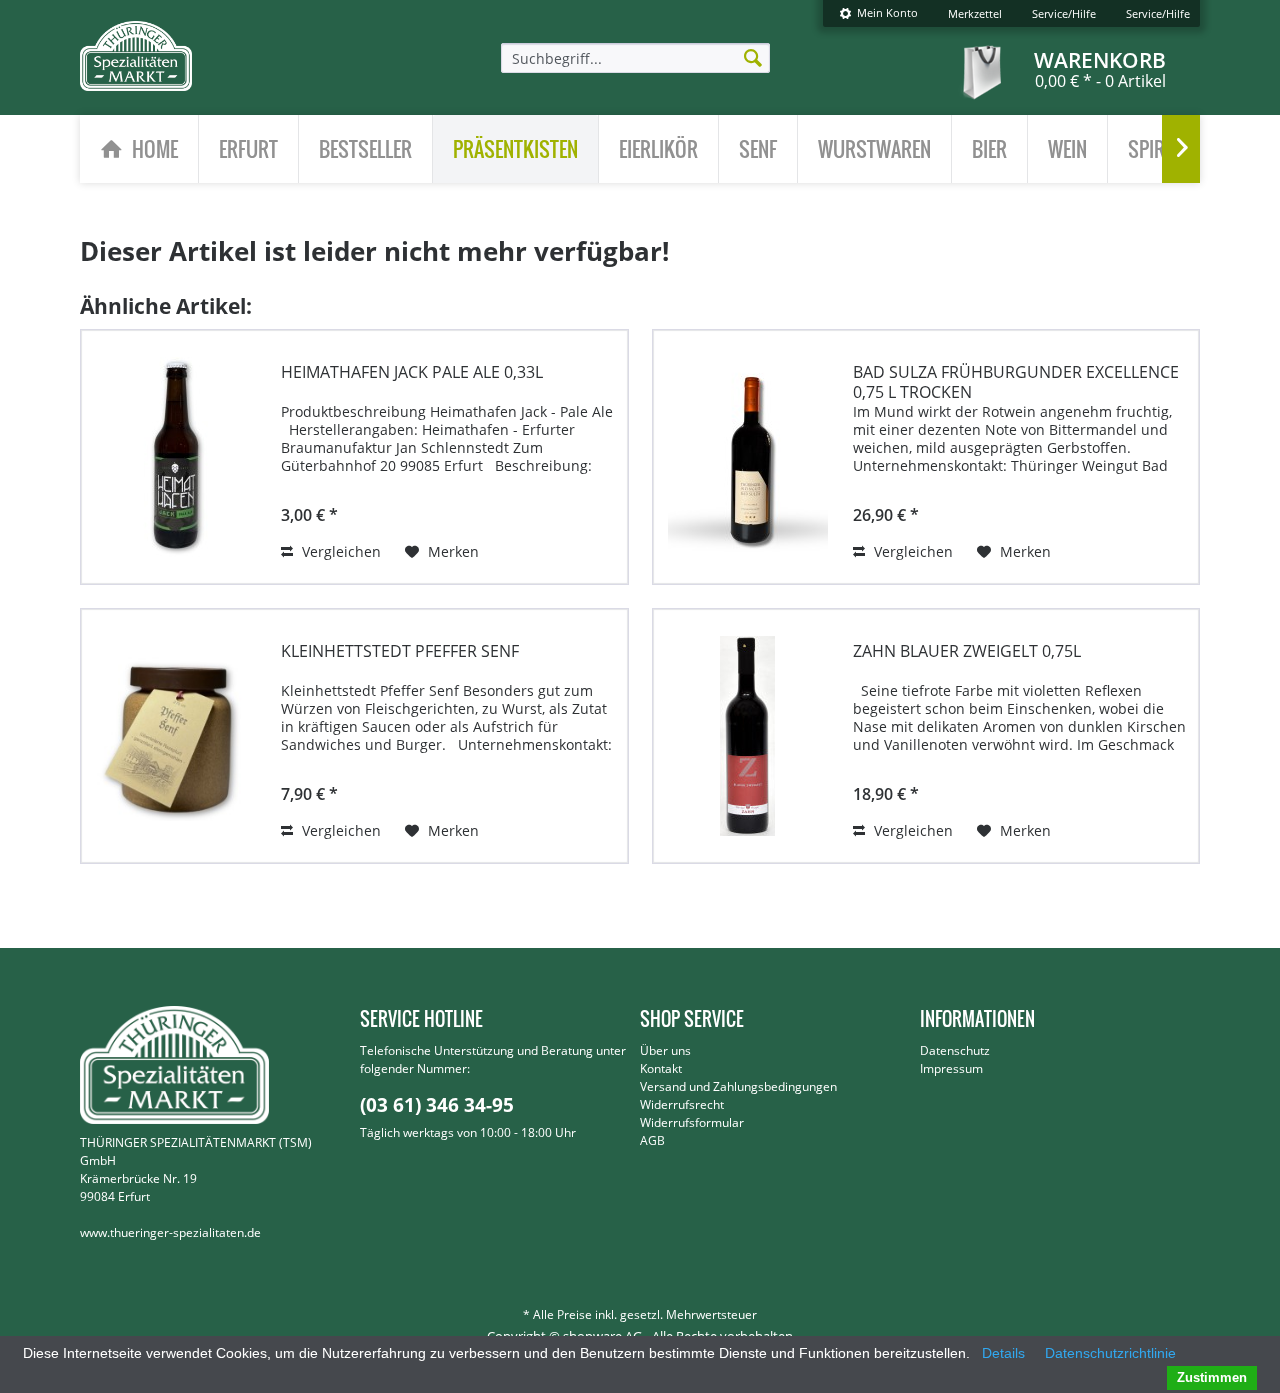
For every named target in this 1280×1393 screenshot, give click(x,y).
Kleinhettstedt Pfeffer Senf (400, 651)
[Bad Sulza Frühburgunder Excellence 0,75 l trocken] (748, 447)
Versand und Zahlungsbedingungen (738, 1086)
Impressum (951, 1068)
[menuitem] (878, 13)
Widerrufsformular (692, 1122)
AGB (652, 1140)
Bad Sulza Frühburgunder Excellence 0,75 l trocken (1016, 382)
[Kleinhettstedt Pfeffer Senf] (176, 726)
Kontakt (661, 1068)
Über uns (665, 1050)
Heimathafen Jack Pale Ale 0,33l (412, 372)
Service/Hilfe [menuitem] (1064, 13)
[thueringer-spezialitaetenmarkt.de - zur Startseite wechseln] (136, 56)
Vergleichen (339, 551)
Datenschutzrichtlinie (1110, 1353)
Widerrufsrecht (682, 1104)
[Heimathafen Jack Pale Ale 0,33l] (176, 447)
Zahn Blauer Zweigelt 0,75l (967, 651)
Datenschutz (955, 1050)
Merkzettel (975, 13)
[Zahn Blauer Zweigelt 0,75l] (748, 726)
